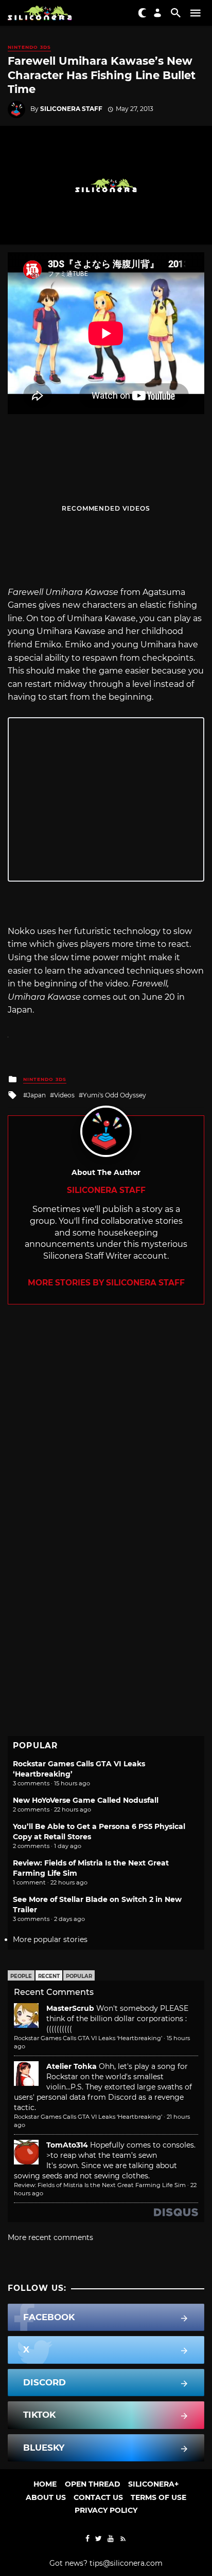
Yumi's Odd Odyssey (114, 1095)
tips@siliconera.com (126, 2563)
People (21, 1976)
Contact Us (98, 2497)
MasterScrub (70, 2008)
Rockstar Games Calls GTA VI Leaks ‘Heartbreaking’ (88, 2038)
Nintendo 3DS (29, 47)
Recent (49, 1976)
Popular (79, 1976)
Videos (64, 1095)
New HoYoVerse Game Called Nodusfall (86, 1800)
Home (45, 2484)
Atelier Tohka (72, 2066)
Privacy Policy (106, 2510)
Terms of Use (158, 2497)
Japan (37, 1095)
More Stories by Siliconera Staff (106, 1283)
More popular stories (50, 1939)
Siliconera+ (153, 2484)
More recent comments (50, 2237)
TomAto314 (67, 2145)
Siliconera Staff (71, 109)
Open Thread (93, 2484)
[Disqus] (106, 1433)
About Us (46, 2497)
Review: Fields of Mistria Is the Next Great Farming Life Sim (100, 2185)
